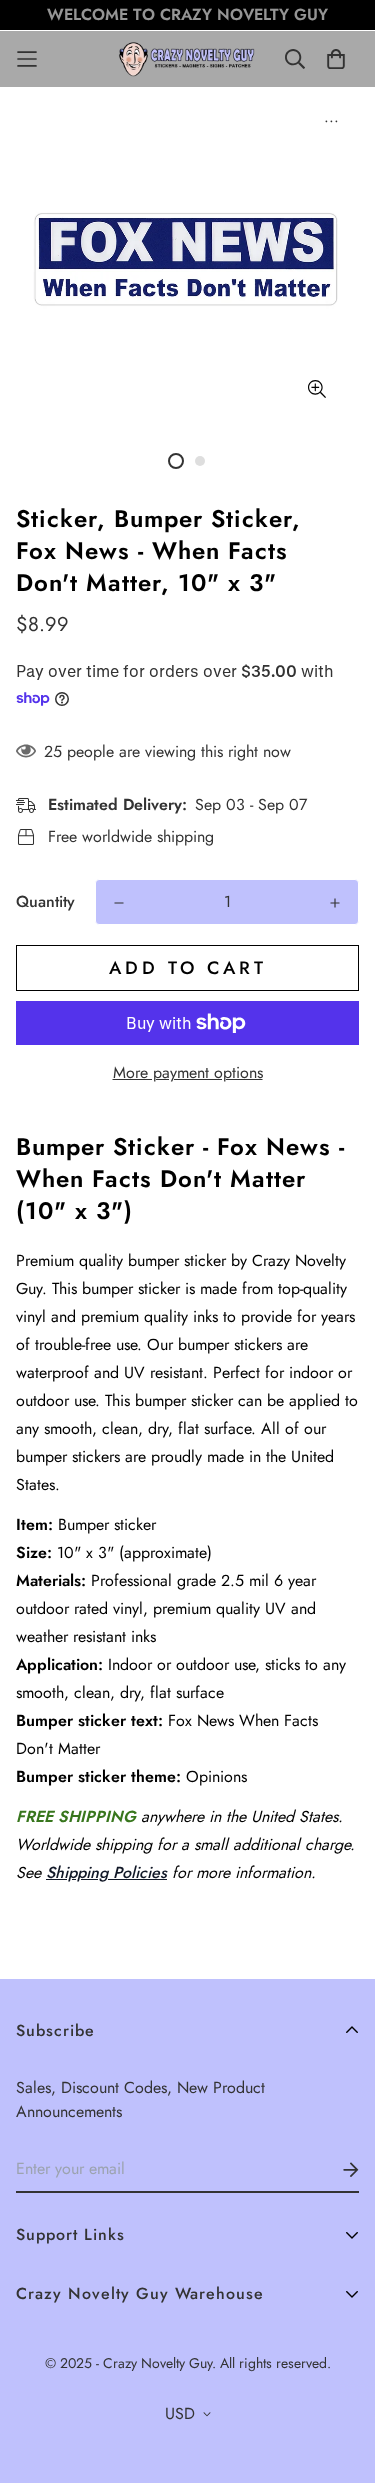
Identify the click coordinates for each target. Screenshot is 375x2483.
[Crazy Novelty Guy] (188, 59)
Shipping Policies (106, 1872)
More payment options (188, 1072)
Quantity (45, 901)
